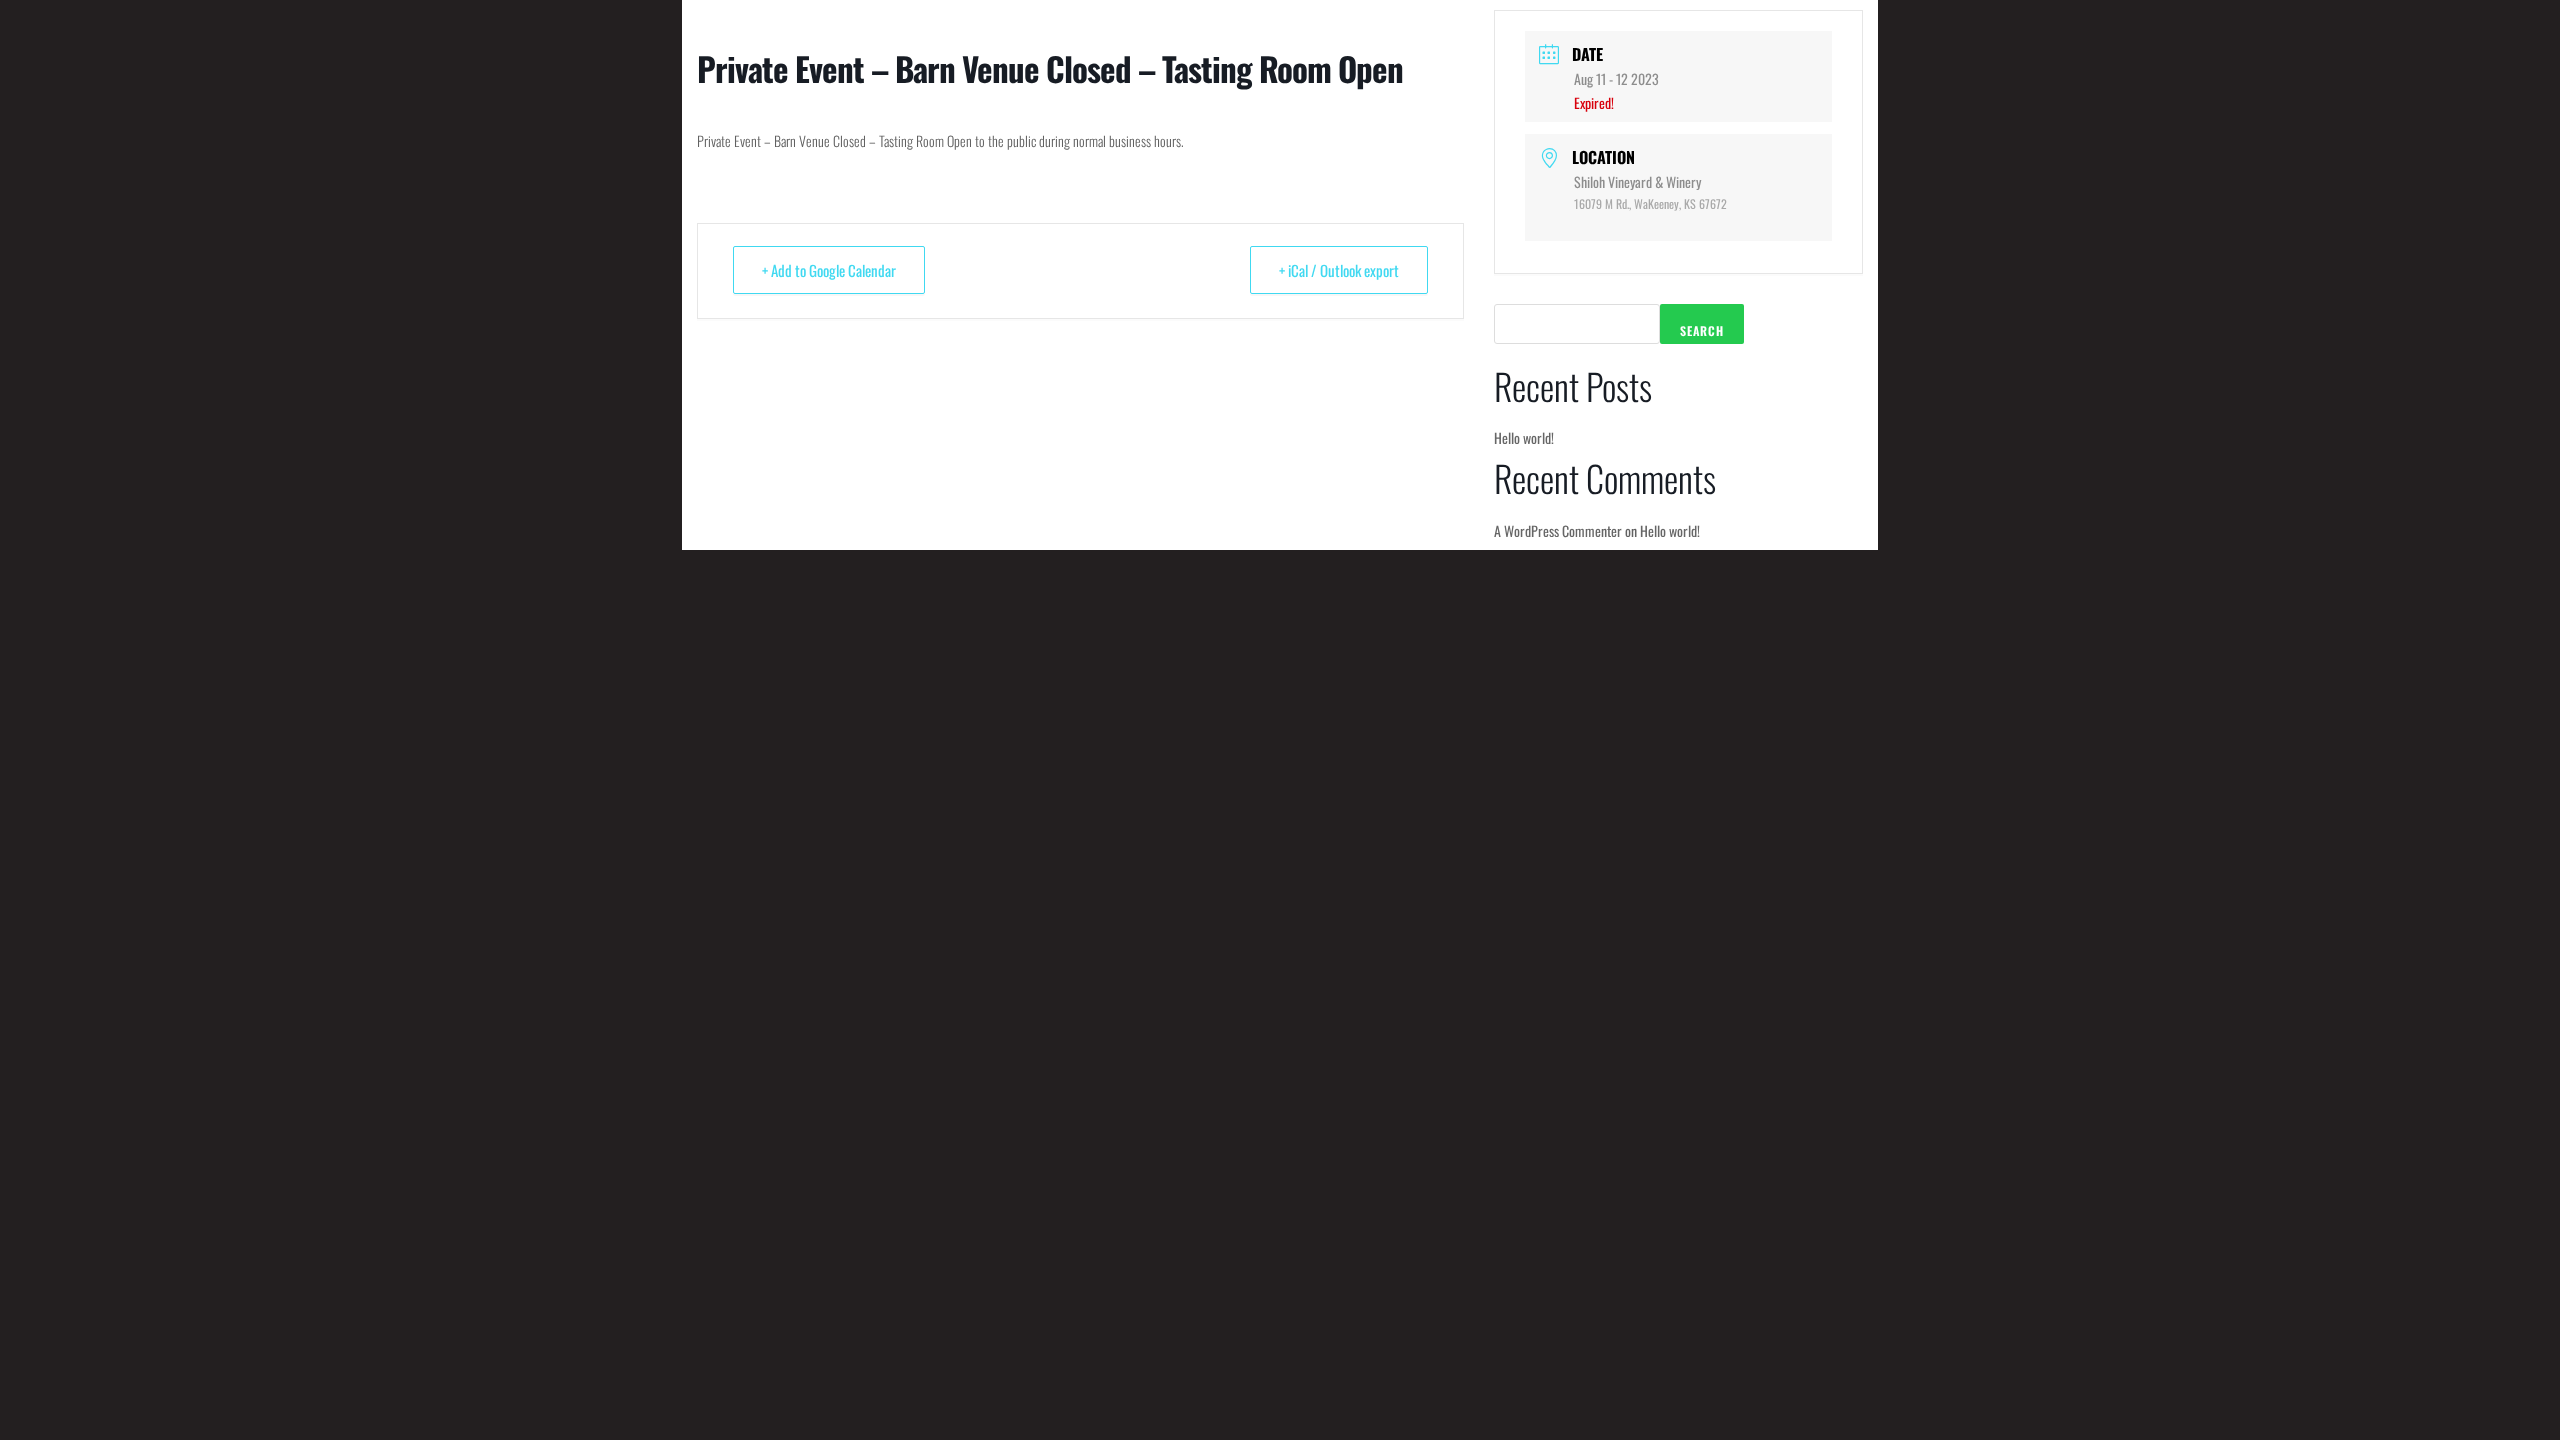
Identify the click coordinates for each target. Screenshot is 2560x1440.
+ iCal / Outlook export (1339, 270)
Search (1702, 330)
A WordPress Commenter (1558, 530)
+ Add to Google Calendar (829, 270)
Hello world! (1524, 437)
